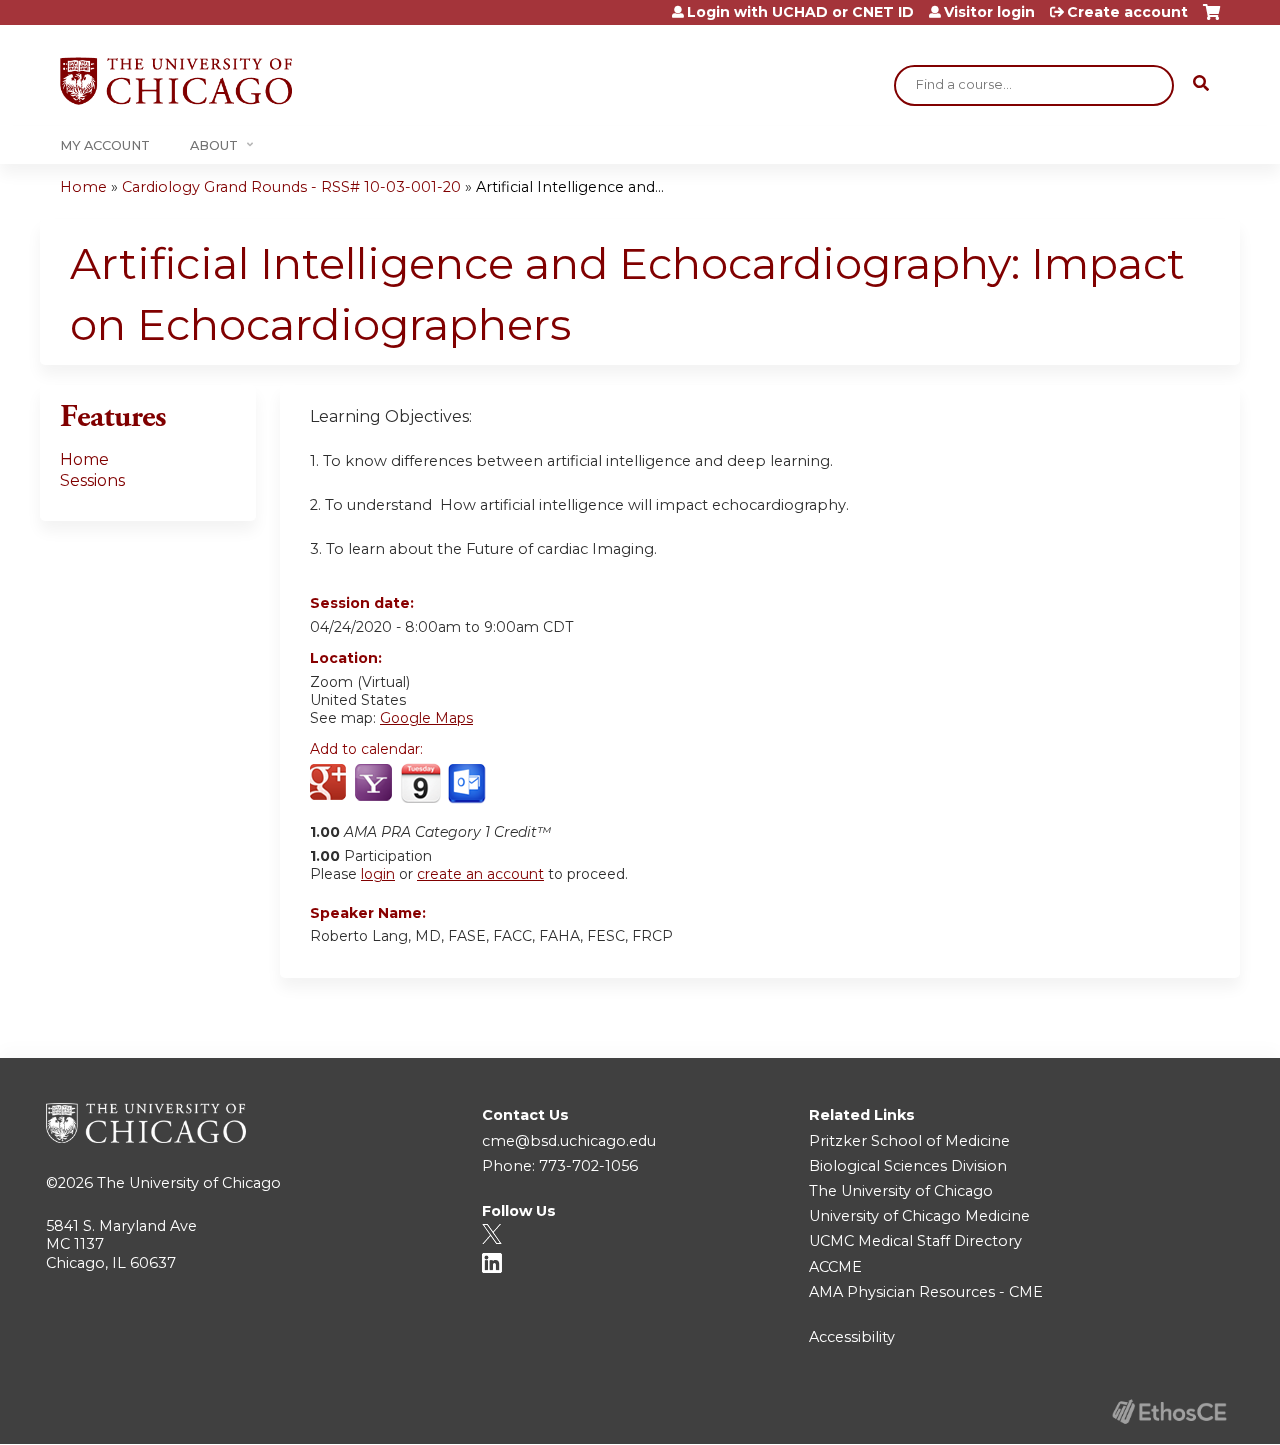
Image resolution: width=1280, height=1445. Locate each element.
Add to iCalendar (420, 783)
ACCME (835, 1267)
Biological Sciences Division (908, 1166)
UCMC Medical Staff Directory (915, 1241)
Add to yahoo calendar (375, 784)
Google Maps (426, 718)
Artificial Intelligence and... (570, 187)
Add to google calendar (330, 784)
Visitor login (989, 12)
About (214, 145)
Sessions (92, 480)
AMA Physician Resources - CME (926, 1292)
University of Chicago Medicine (919, 1216)
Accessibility (852, 1337)
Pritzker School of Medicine (909, 1141)
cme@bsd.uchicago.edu (569, 1141)
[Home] (176, 81)
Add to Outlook (468, 784)
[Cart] (1211, 19)
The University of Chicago (189, 1183)
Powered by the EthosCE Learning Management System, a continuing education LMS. (1169, 1411)
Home (83, 187)
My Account (105, 145)
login (378, 874)
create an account (480, 874)
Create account (1127, 12)
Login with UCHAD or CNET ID (800, 12)
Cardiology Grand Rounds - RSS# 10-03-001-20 (291, 187)
